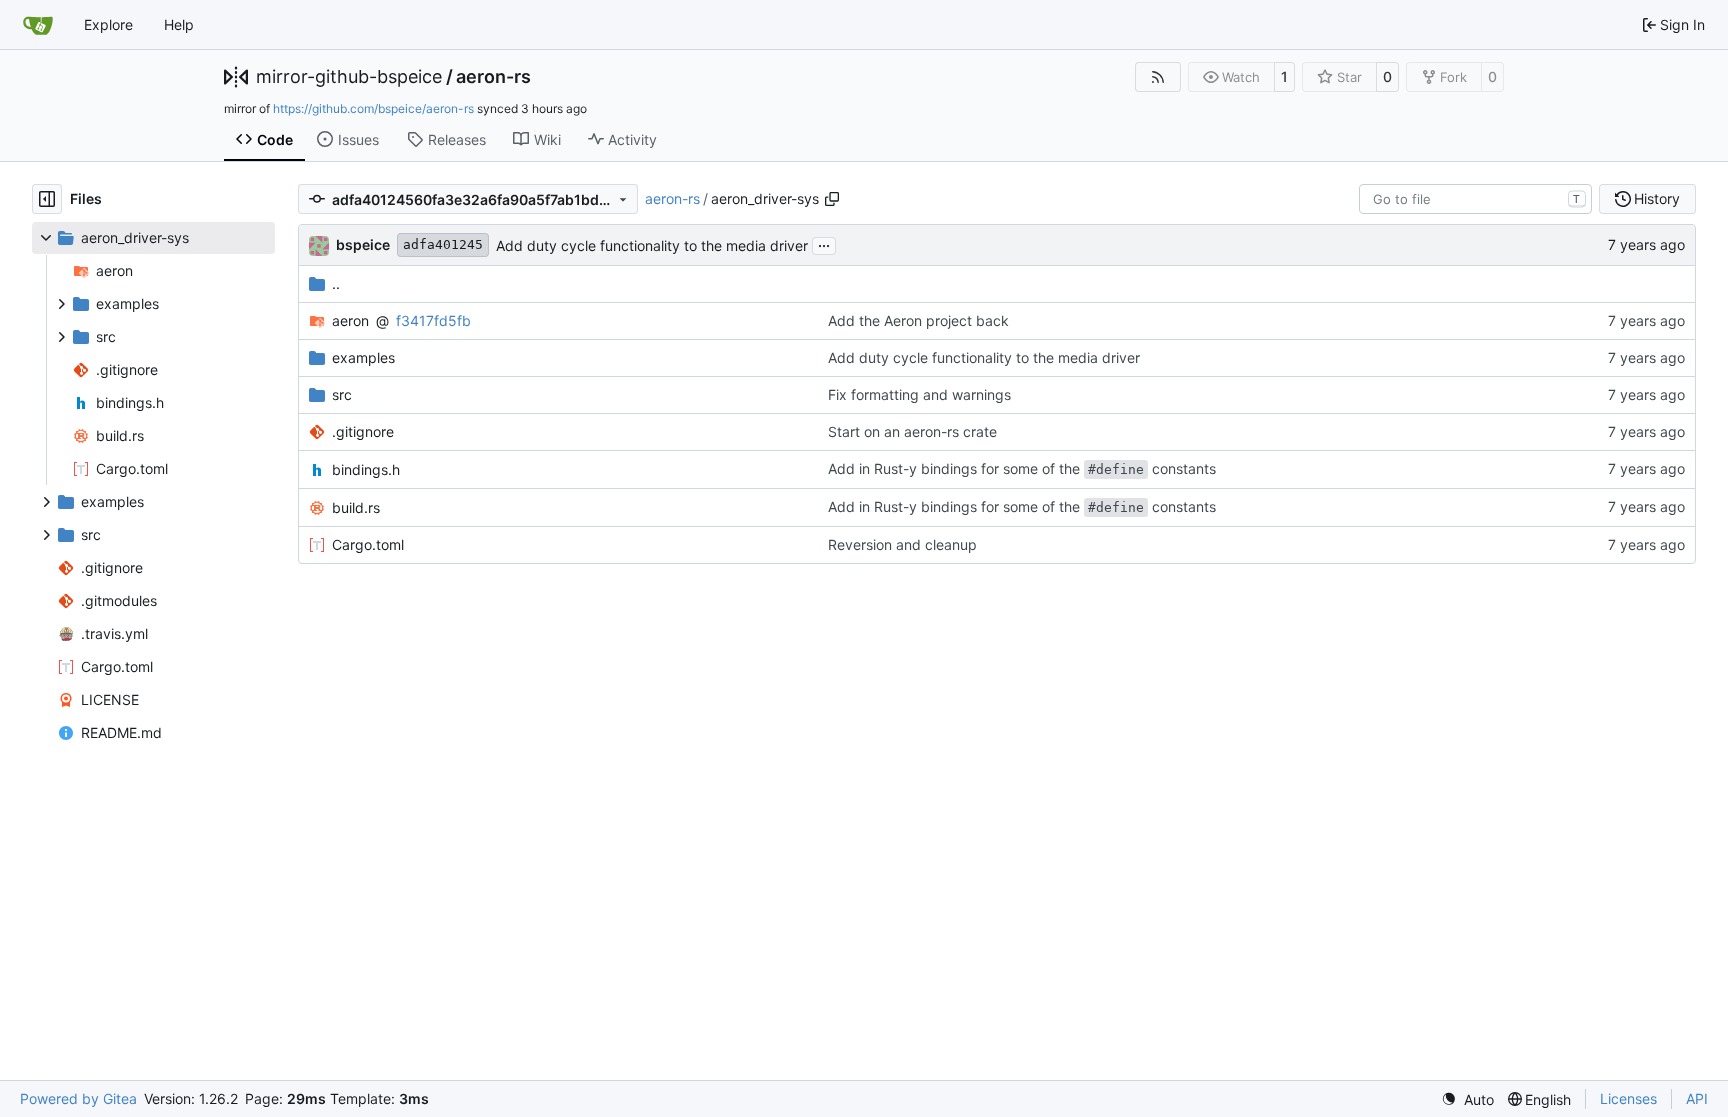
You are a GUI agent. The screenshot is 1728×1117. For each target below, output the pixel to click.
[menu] (1467, 1099)
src (342, 394)
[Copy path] (832, 199)
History (1657, 198)
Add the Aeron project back (918, 320)
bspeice (363, 244)
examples (363, 357)
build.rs (356, 507)
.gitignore (363, 431)
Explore (108, 24)
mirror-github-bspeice (349, 77)
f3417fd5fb (433, 320)
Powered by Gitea (78, 1098)
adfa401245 (443, 244)
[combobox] (1475, 199)
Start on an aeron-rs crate (912, 431)
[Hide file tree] (47, 199)
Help (179, 24)
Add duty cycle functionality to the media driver (652, 245)
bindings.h (366, 469)
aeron (350, 320)
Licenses (1628, 1098)
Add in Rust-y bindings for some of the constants (1022, 468)
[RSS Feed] (1158, 77)
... (824, 243)
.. (336, 283)
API (1697, 1098)
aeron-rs (493, 77)
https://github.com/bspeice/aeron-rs (373, 108)
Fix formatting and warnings (919, 394)
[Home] (38, 25)
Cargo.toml (368, 544)
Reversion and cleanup (902, 544)
